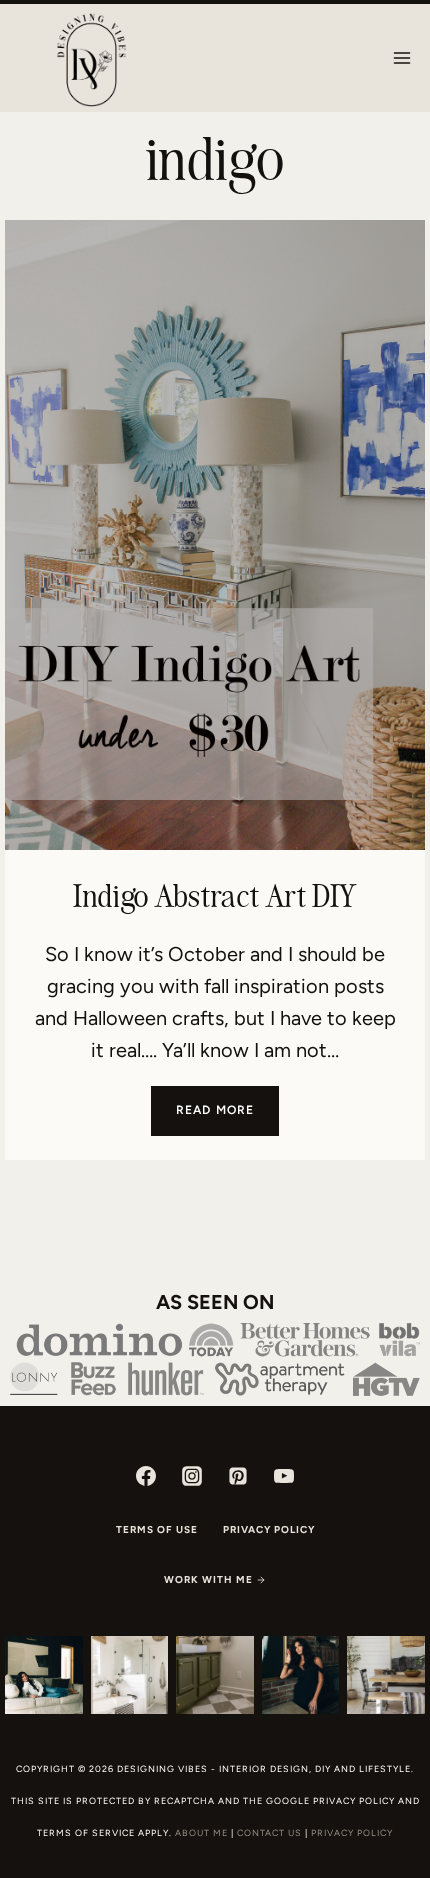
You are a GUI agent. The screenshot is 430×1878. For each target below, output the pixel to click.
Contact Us (269, 1832)
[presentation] (215, 535)
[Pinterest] (238, 1476)
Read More (228, 1118)
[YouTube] (284, 1476)
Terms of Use (157, 1529)
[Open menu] (401, 57)
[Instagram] (192, 1476)
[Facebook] (146, 1476)
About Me (201, 1832)
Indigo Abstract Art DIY (215, 895)
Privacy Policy (269, 1529)
